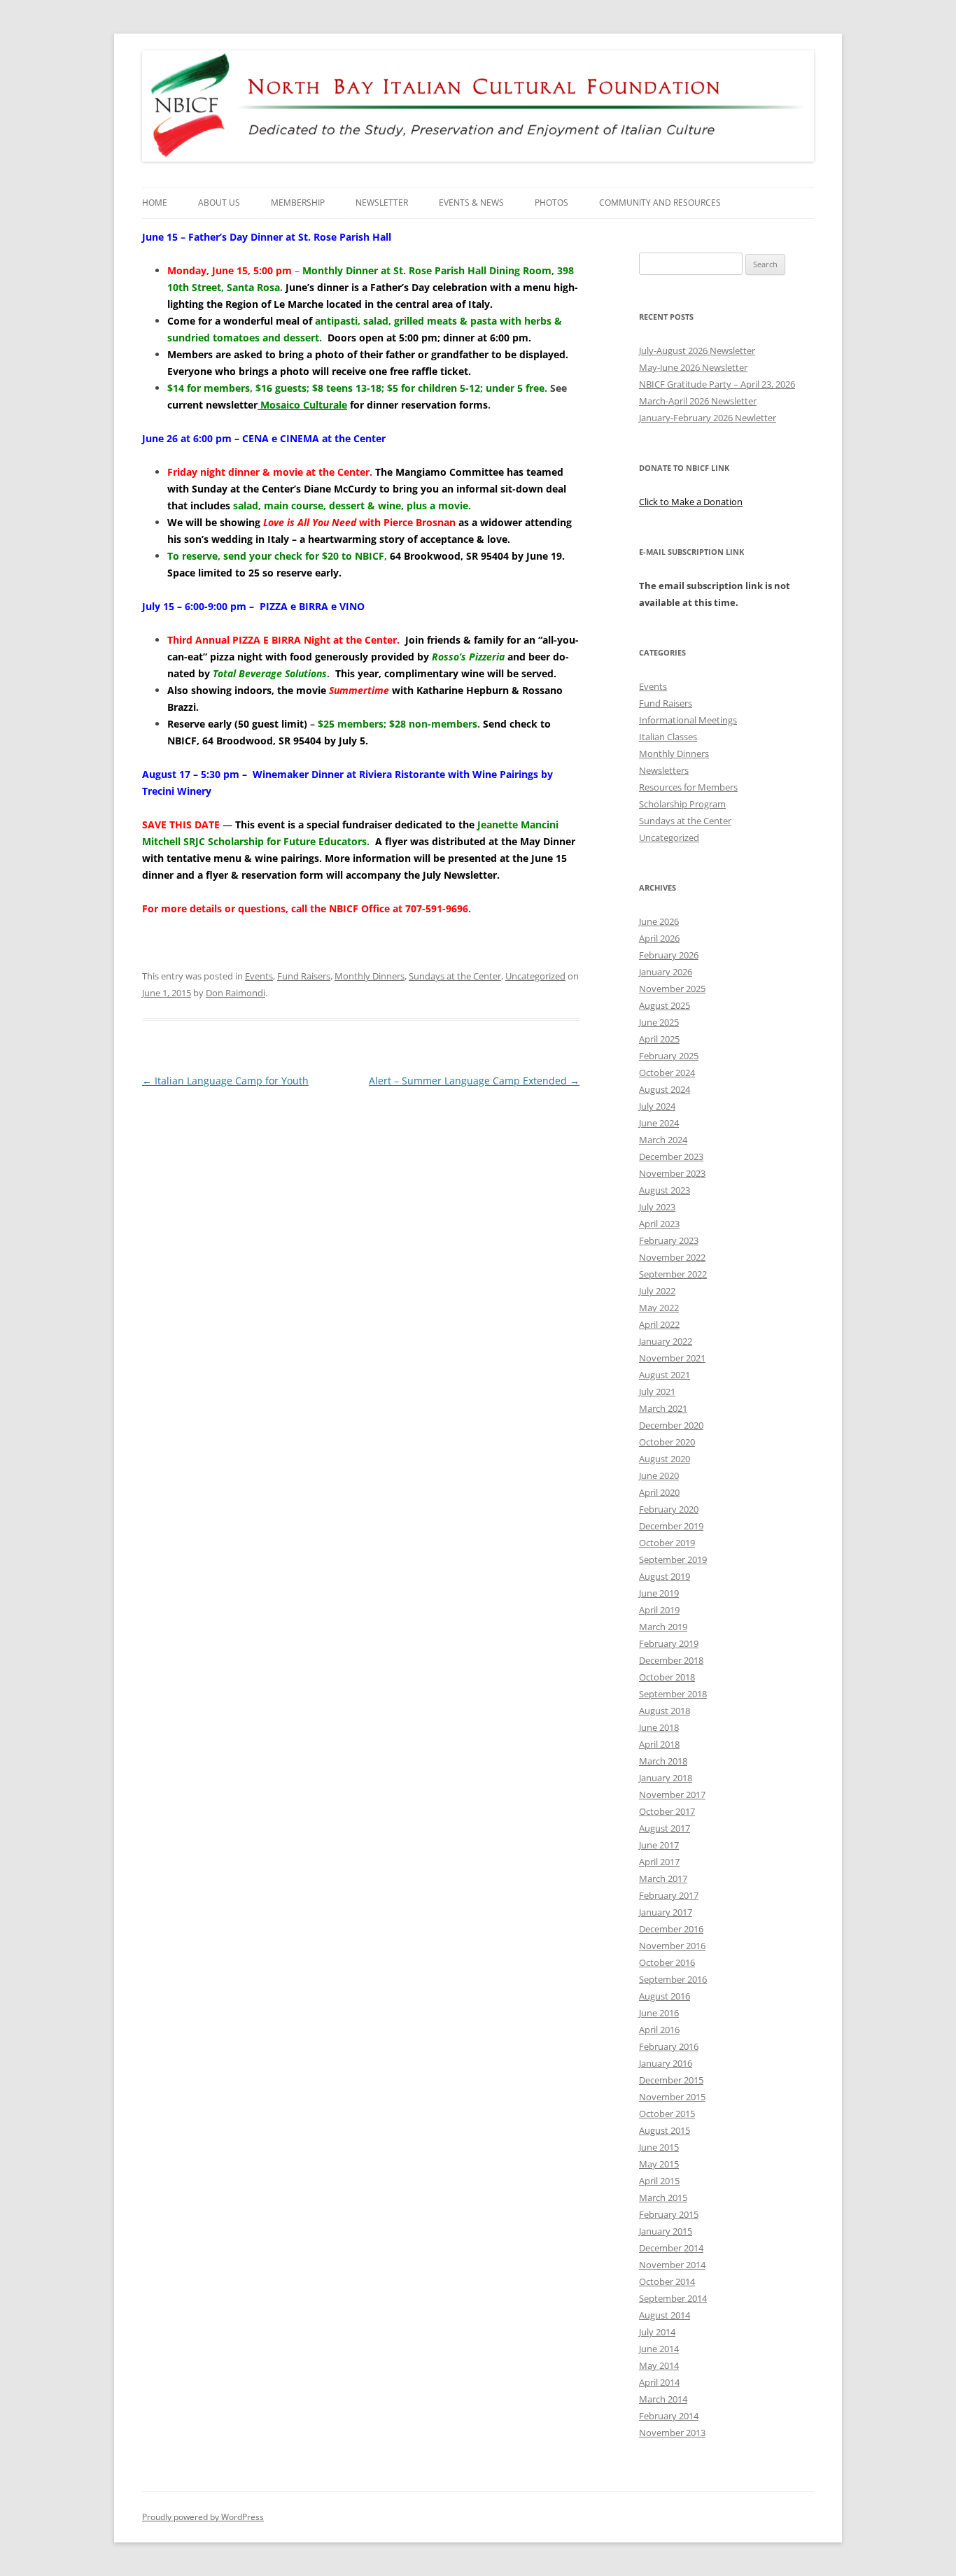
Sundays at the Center (455, 976)
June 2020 (659, 1475)
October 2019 (667, 1543)
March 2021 (663, 1408)
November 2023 (672, 1173)
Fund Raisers (304, 976)
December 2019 (671, 1526)
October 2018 (667, 1677)
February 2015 (669, 2214)
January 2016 (666, 2063)
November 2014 (672, 2265)
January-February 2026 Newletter (708, 418)
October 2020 (667, 1442)
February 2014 (669, 2416)
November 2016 (672, 1946)
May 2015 (659, 2164)
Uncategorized (535, 976)
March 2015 (663, 2198)
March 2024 (663, 1140)
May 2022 (659, 1308)
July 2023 (657, 1207)
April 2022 (659, 1324)
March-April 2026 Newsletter (698, 401)
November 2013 (672, 2433)
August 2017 (665, 1828)
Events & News (471, 203)
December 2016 (671, 1929)
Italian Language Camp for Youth (225, 1081)
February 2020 (669, 1509)
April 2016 (659, 2030)
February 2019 (669, 1643)
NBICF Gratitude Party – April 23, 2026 (717, 384)
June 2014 (659, 2349)
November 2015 (672, 2097)
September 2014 (673, 2298)
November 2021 (672, 1358)
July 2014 (657, 2332)
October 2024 (667, 1073)
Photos (551, 203)
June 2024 (659, 1123)
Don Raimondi (236, 993)
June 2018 (659, 1727)
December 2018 (671, 1660)
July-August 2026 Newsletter (697, 351)
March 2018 (663, 1761)
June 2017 (659, 1845)
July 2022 (657, 1291)
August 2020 (665, 1459)
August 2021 (665, 1375)
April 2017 (659, 1862)
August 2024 (665, 1089)
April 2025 (659, 1039)
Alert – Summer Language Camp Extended (474, 1081)
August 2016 (665, 1996)
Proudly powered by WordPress (203, 2517)
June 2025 (659, 1022)
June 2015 (659, 2147)
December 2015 (671, 2080)
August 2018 (665, 1711)
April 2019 (659, 1610)
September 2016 (673, 1979)
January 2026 (666, 972)
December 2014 (671, 2248)
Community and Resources (660, 203)
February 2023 (669, 1240)
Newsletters (664, 770)
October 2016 (667, 1962)
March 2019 (663, 1627)
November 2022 (672, 1257)
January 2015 (666, 2231)
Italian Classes (668, 737)
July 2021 (657, 1392)
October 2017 (667, 1811)
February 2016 (669, 2046)
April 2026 (659, 938)
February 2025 (669, 1056)
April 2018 (659, 1744)
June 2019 (659, 1593)
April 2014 (659, 2382)
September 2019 (673, 1559)
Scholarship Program (682, 804)
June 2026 (659, 921)
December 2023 (671, 1156)
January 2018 (666, 1778)
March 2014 (663, 2399)
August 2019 (665, 1576)
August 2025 (665, 1005)
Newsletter (382, 203)
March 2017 (663, 1878)
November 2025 (672, 989)
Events (259, 976)
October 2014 (667, 2281)
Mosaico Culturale (302, 405)
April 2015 (659, 2181)
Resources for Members (688, 787)
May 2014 (659, 2365)
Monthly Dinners (370, 976)
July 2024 (657, 1106)
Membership (298, 203)
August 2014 (665, 2315)
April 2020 (659, 1492)
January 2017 (666, 1912)
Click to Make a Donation (691, 502)
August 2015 (665, 2130)
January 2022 (666, 1341)
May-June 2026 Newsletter (693, 367)
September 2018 (673, 1694)
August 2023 (665, 1190)
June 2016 (659, 2013)
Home (155, 203)
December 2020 (671, 1425)
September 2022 (673, 1274)
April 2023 (659, 1224)
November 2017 (672, 1795)
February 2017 (669, 1895)
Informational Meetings (688, 720)
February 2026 (669, 955)
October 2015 (667, 2114)
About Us (219, 203)
